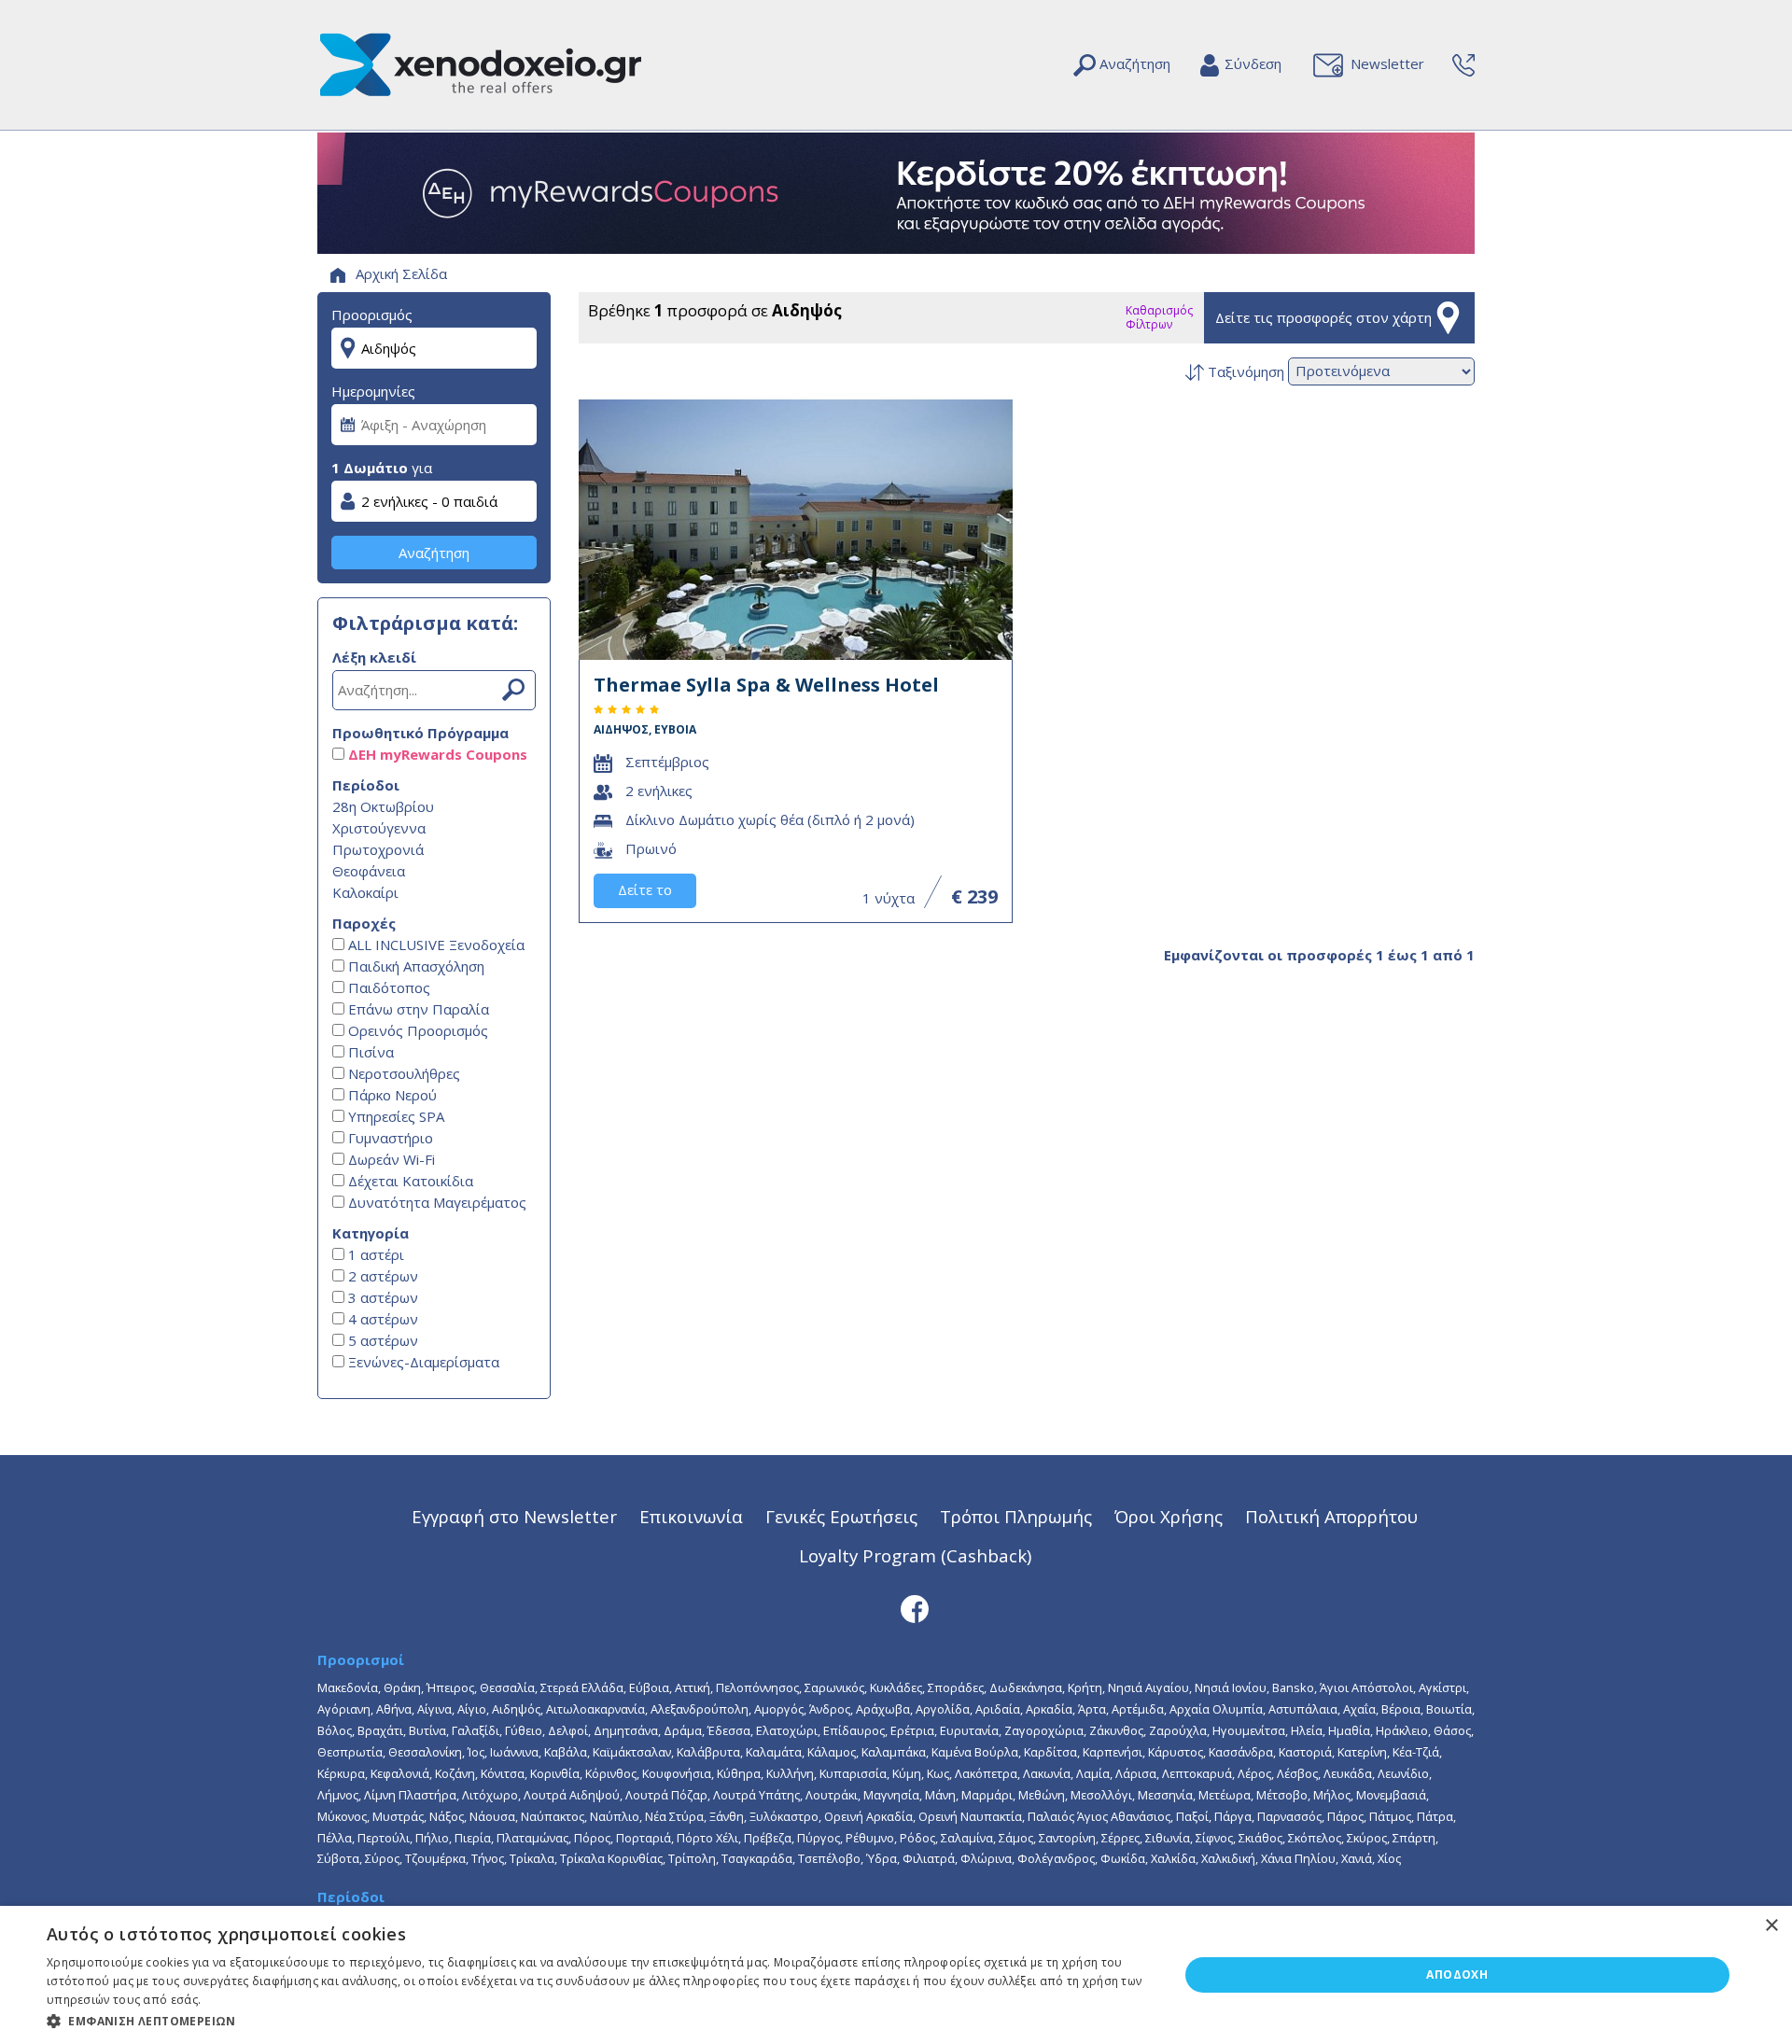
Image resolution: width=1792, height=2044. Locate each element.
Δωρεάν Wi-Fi (390, 1159)
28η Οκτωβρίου (383, 806)
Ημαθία (1349, 1730)
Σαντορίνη (1067, 1838)
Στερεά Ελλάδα (582, 1687)
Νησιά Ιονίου (1231, 1687)
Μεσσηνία (1165, 1795)
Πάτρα (1435, 1816)
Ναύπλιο (615, 1816)
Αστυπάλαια (1303, 1709)
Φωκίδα (1123, 1858)
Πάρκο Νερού (391, 1095)
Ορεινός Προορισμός (416, 1030)
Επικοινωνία (691, 1516)
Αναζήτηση (434, 553)
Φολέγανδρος (1056, 1858)
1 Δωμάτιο (370, 468)
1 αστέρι (374, 1254)
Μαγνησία (891, 1795)
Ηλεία (1307, 1730)
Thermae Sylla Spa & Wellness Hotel (766, 704)
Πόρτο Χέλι (707, 1838)
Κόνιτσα (503, 1773)
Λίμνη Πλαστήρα (410, 1795)
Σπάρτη (1414, 1838)
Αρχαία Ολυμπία (1216, 1709)
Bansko (1293, 1687)
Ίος (476, 1752)
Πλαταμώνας (532, 1838)
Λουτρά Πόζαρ (666, 1795)
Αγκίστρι (1442, 1687)
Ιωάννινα (514, 1752)
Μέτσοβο (1282, 1795)
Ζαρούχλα (1178, 1730)
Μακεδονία (348, 1687)
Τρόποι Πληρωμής (1016, 1516)
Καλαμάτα (774, 1752)
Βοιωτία (1449, 1709)
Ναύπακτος (553, 1816)
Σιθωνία (1168, 1838)
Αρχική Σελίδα (399, 273)
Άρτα (1092, 1709)
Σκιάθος (1260, 1838)
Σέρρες (1120, 1838)
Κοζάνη (455, 1773)
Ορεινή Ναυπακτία (970, 1816)
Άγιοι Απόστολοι (1366, 1687)
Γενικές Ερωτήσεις (841, 1516)
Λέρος (1254, 1773)
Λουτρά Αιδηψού (572, 1795)
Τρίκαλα (532, 1858)
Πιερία (473, 1838)
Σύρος (382, 1858)
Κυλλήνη (790, 1773)
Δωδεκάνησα (1026, 1687)
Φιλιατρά (929, 1858)
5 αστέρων (381, 1340)
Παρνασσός (1289, 1816)
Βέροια (1401, 1709)
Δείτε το (645, 889)
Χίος (1389, 1858)
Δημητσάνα (626, 1730)
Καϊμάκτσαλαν (632, 1752)
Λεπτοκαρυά (1197, 1773)
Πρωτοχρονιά (378, 849)
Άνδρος (830, 1709)
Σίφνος (1214, 1838)
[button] (596, 2020)
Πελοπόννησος (757, 1687)
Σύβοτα (338, 1858)
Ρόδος (917, 1838)
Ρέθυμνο (870, 1838)
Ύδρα (882, 1858)
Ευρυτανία (969, 1730)
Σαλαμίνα (967, 1838)
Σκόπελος (1315, 1838)
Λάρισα (1136, 1773)
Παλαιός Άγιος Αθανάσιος (1099, 1816)
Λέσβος (1297, 1773)
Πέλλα (335, 1838)
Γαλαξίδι (476, 1730)
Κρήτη (1085, 1687)
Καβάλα (566, 1752)
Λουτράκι (832, 1795)
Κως (938, 1773)
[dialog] (896, 1975)
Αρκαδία (1049, 1709)
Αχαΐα (1359, 1709)
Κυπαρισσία (853, 1773)
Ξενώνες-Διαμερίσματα (422, 1362)
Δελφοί (568, 1730)
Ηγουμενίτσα (1249, 1730)
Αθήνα (394, 1709)
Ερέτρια (912, 1730)
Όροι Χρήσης (1169, 1516)
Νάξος (447, 1816)
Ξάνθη (727, 1816)
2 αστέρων (381, 1276)
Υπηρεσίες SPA (394, 1116)
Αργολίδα (943, 1709)
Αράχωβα (883, 1709)
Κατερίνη (1362, 1752)
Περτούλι (384, 1838)
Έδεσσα (729, 1730)
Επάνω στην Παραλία (417, 1009)
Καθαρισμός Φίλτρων (1159, 318)
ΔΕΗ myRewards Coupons (436, 754)
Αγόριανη (344, 1709)
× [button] (1771, 1926)
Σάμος (1016, 1838)
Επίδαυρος (854, 1730)
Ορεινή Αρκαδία (868, 1816)
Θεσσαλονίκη (425, 1752)
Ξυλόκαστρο (784, 1816)
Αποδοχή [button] (1457, 1974)
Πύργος (819, 1838)
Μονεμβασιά (1391, 1795)
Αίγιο (472, 1709)
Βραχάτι (380, 1730)
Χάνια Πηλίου (1298, 1858)
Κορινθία (555, 1773)
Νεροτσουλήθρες (402, 1073)
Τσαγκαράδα (757, 1858)
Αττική (693, 1687)
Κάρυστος (1176, 1752)
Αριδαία (998, 1709)
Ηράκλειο (1402, 1730)
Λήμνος (338, 1795)
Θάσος (1452, 1730)
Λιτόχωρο (490, 1795)
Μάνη (940, 1795)
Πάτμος (1390, 1816)
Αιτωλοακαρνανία (595, 1709)
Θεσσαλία (507, 1687)
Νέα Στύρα (674, 1816)
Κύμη (907, 1773)
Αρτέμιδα (1138, 1709)
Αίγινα (434, 1709)
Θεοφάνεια (369, 871)
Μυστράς (398, 1816)
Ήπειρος (450, 1687)
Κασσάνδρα (1241, 1752)
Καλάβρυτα (708, 1752)
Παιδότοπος (387, 987)
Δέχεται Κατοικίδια (409, 1181)
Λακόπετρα (986, 1773)
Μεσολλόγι (1101, 1795)
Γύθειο (524, 1730)
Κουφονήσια (677, 1773)
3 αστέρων (381, 1297)
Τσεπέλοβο (829, 1858)
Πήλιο (432, 1838)
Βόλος (335, 1730)
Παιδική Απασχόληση (414, 966)
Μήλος (1332, 1795)
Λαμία (1093, 1773)
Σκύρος (1367, 1838)
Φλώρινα (986, 1858)
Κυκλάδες (896, 1687)
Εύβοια (649, 1687)
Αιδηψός (516, 1709)
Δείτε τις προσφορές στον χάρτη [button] (1323, 317)
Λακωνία (1047, 1773)
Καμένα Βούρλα (975, 1752)
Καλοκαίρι (365, 892)
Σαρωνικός (834, 1687)
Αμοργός (779, 1709)
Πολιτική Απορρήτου (1331, 1516)
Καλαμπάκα (894, 1752)
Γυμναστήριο (389, 1138)
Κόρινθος (611, 1773)
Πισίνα (369, 1052)
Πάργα (1233, 1816)
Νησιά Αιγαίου (1148, 1687)
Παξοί (1192, 1816)
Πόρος (592, 1838)
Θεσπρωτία (350, 1752)
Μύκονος (342, 1816)
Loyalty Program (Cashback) (915, 1555)
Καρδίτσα (1050, 1752)
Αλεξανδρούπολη (700, 1709)
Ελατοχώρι (787, 1730)
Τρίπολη (692, 1858)
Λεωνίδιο (1403, 1773)
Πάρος (1345, 1816)
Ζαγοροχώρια (1044, 1730)
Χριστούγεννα (379, 828)
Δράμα (683, 1730)
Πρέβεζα (768, 1838)
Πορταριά (644, 1838)
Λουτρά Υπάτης (756, 1795)
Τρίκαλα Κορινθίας (611, 1858)
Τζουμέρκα (435, 1858)
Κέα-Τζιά (1416, 1752)
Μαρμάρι (987, 1795)
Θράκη (402, 1687)
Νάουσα (492, 1816)
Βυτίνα (427, 1730)
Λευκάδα (1348, 1773)
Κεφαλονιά (400, 1773)
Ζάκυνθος (1116, 1730)
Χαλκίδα (1173, 1858)
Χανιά (1357, 1858)
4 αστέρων (381, 1319)
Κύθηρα (739, 1773)
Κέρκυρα (341, 1773)
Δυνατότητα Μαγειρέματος (435, 1202)
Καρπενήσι (1113, 1752)
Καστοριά (1305, 1752)
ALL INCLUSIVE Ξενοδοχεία (434, 945)
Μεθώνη (1042, 1795)
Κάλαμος (832, 1752)
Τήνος (488, 1858)
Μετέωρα (1225, 1795)
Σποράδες (956, 1687)
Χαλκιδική (1228, 1858)
